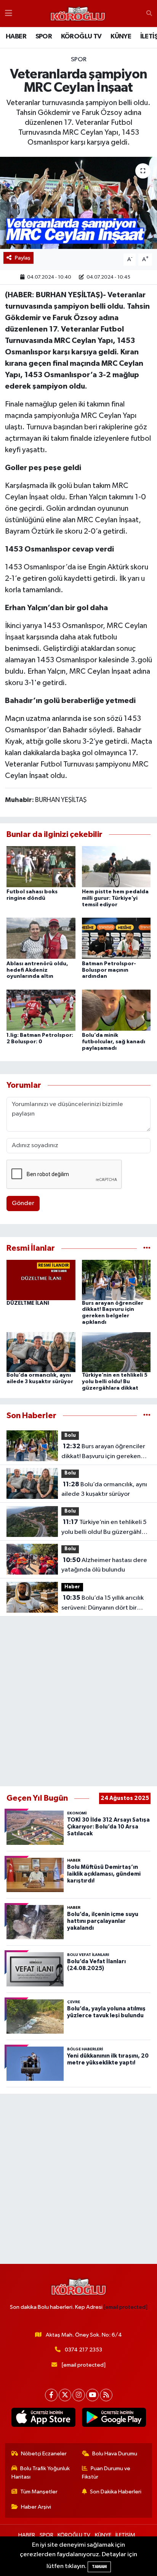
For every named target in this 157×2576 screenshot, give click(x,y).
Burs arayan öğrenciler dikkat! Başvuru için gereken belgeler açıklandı (103, 1452)
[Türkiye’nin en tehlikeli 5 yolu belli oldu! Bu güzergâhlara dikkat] (116, 1352)
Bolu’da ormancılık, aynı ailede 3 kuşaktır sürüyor (104, 1489)
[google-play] (114, 2419)
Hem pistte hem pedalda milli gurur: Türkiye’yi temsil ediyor (115, 898)
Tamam (99, 2567)
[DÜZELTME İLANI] (41, 1280)
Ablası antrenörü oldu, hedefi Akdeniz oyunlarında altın (37, 970)
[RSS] (106, 2395)
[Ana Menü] (9, 14)
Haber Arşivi (36, 2507)
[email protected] (126, 2307)
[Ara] (149, 14)
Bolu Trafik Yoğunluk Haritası (41, 2473)
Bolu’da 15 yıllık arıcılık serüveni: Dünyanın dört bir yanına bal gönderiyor (103, 1604)
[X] (65, 2395)
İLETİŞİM (125, 2535)
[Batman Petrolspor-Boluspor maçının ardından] (116, 938)
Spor (79, 60)
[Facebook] (51, 2395)
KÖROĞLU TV (81, 37)
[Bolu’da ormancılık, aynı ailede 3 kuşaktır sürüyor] (41, 1352)
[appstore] (43, 2419)
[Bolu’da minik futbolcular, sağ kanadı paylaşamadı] (116, 1010)
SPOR (44, 37)
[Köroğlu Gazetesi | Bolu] (78, 14)
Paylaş (23, 258)
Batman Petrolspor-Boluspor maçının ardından (109, 970)
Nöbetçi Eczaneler (44, 2454)
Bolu (70, 1435)
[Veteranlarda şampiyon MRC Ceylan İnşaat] (78, 203)
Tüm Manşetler (39, 2492)
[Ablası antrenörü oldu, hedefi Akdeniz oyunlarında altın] (41, 938)
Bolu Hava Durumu (115, 2454)
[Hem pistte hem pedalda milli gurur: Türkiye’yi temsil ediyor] (116, 866)
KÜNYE (121, 37)
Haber (72, 1587)
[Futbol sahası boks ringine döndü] (41, 866)
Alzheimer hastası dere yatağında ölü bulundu (104, 1565)
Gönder (23, 1203)
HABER (16, 37)
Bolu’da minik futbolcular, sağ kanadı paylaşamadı (114, 1042)
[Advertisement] (78, 1701)
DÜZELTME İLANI (28, 1303)
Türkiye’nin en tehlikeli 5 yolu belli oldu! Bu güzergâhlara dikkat (115, 1382)
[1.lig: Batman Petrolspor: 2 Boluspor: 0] (41, 1010)
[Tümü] (147, 1248)
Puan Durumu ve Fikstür (106, 2473)
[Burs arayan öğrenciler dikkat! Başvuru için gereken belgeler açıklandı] (116, 1280)
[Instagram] (79, 2395)
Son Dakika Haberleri (116, 2492)
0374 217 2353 (83, 2350)
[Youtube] (92, 2395)
